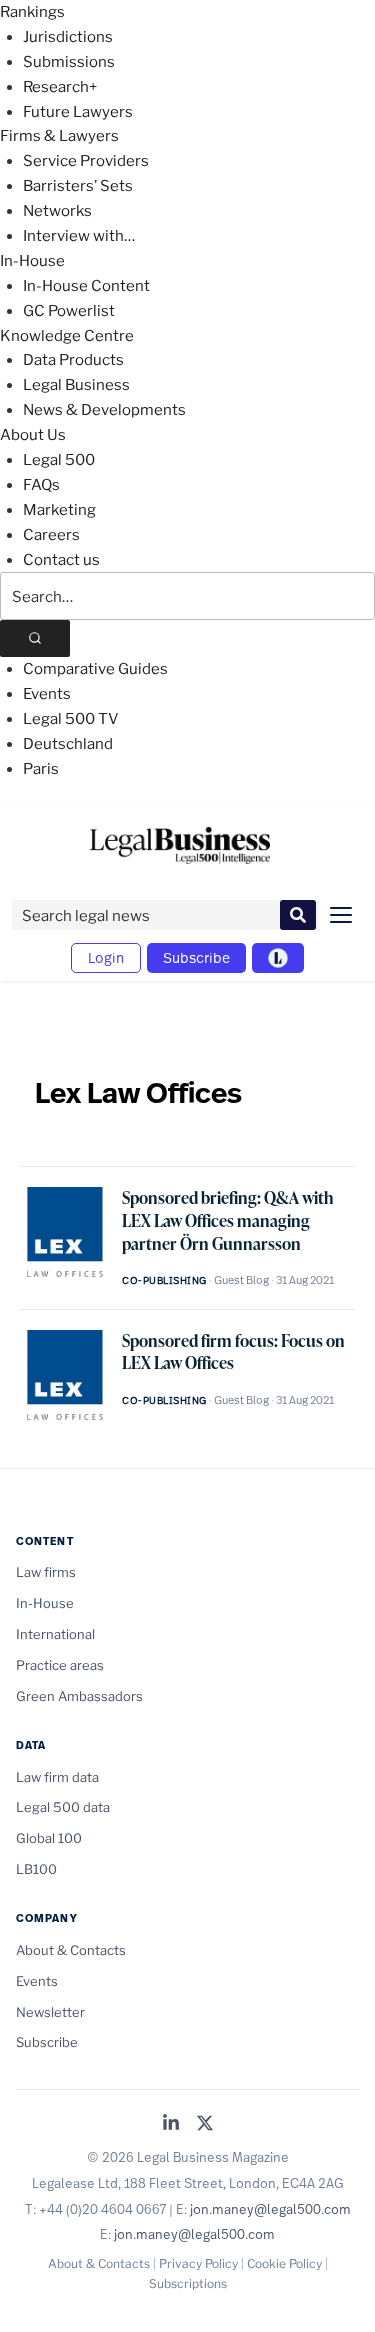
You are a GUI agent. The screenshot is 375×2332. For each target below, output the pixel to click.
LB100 (36, 1869)
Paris (41, 769)
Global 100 (49, 1838)
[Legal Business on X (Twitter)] (205, 2124)
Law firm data (57, 1777)
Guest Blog (241, 1280)
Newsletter (50, 2012)
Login (106, 957)
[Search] (35, 638)
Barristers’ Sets (78, 186)
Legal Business (76, 385)
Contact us (61, 560)
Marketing (59, 510)
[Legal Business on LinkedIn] (171, 2124)
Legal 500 (59, 460)
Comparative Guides (95, 669)
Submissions (69, 62)
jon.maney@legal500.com (270, 2209)
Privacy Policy (198, 2263)
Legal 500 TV (71, 719)
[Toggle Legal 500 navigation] (278, 958)
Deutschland (68, 744)
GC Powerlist (69, 311)
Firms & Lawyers (59, 136)
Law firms (46, 1572)
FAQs (41, 485)
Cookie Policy (284, 2263)
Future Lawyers (78, 112)
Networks (57, 211)
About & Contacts (71, 1950)
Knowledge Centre (67, 336)
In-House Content (86, 286)
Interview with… (79, 236)
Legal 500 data (63, 1807)
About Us (33, 435)
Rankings (32, 12)
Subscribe (196, 957)
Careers (51, 535)
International (55, 1634)
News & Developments (104, 410)
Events (47, 694)
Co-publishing (164, 1280)
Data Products (73, 360)
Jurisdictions (68, 37)
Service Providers (86, 161)
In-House (32, 261)
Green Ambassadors (79, 1696)
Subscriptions (188, 2283)
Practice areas (60, 1665)
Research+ (60, 87)
